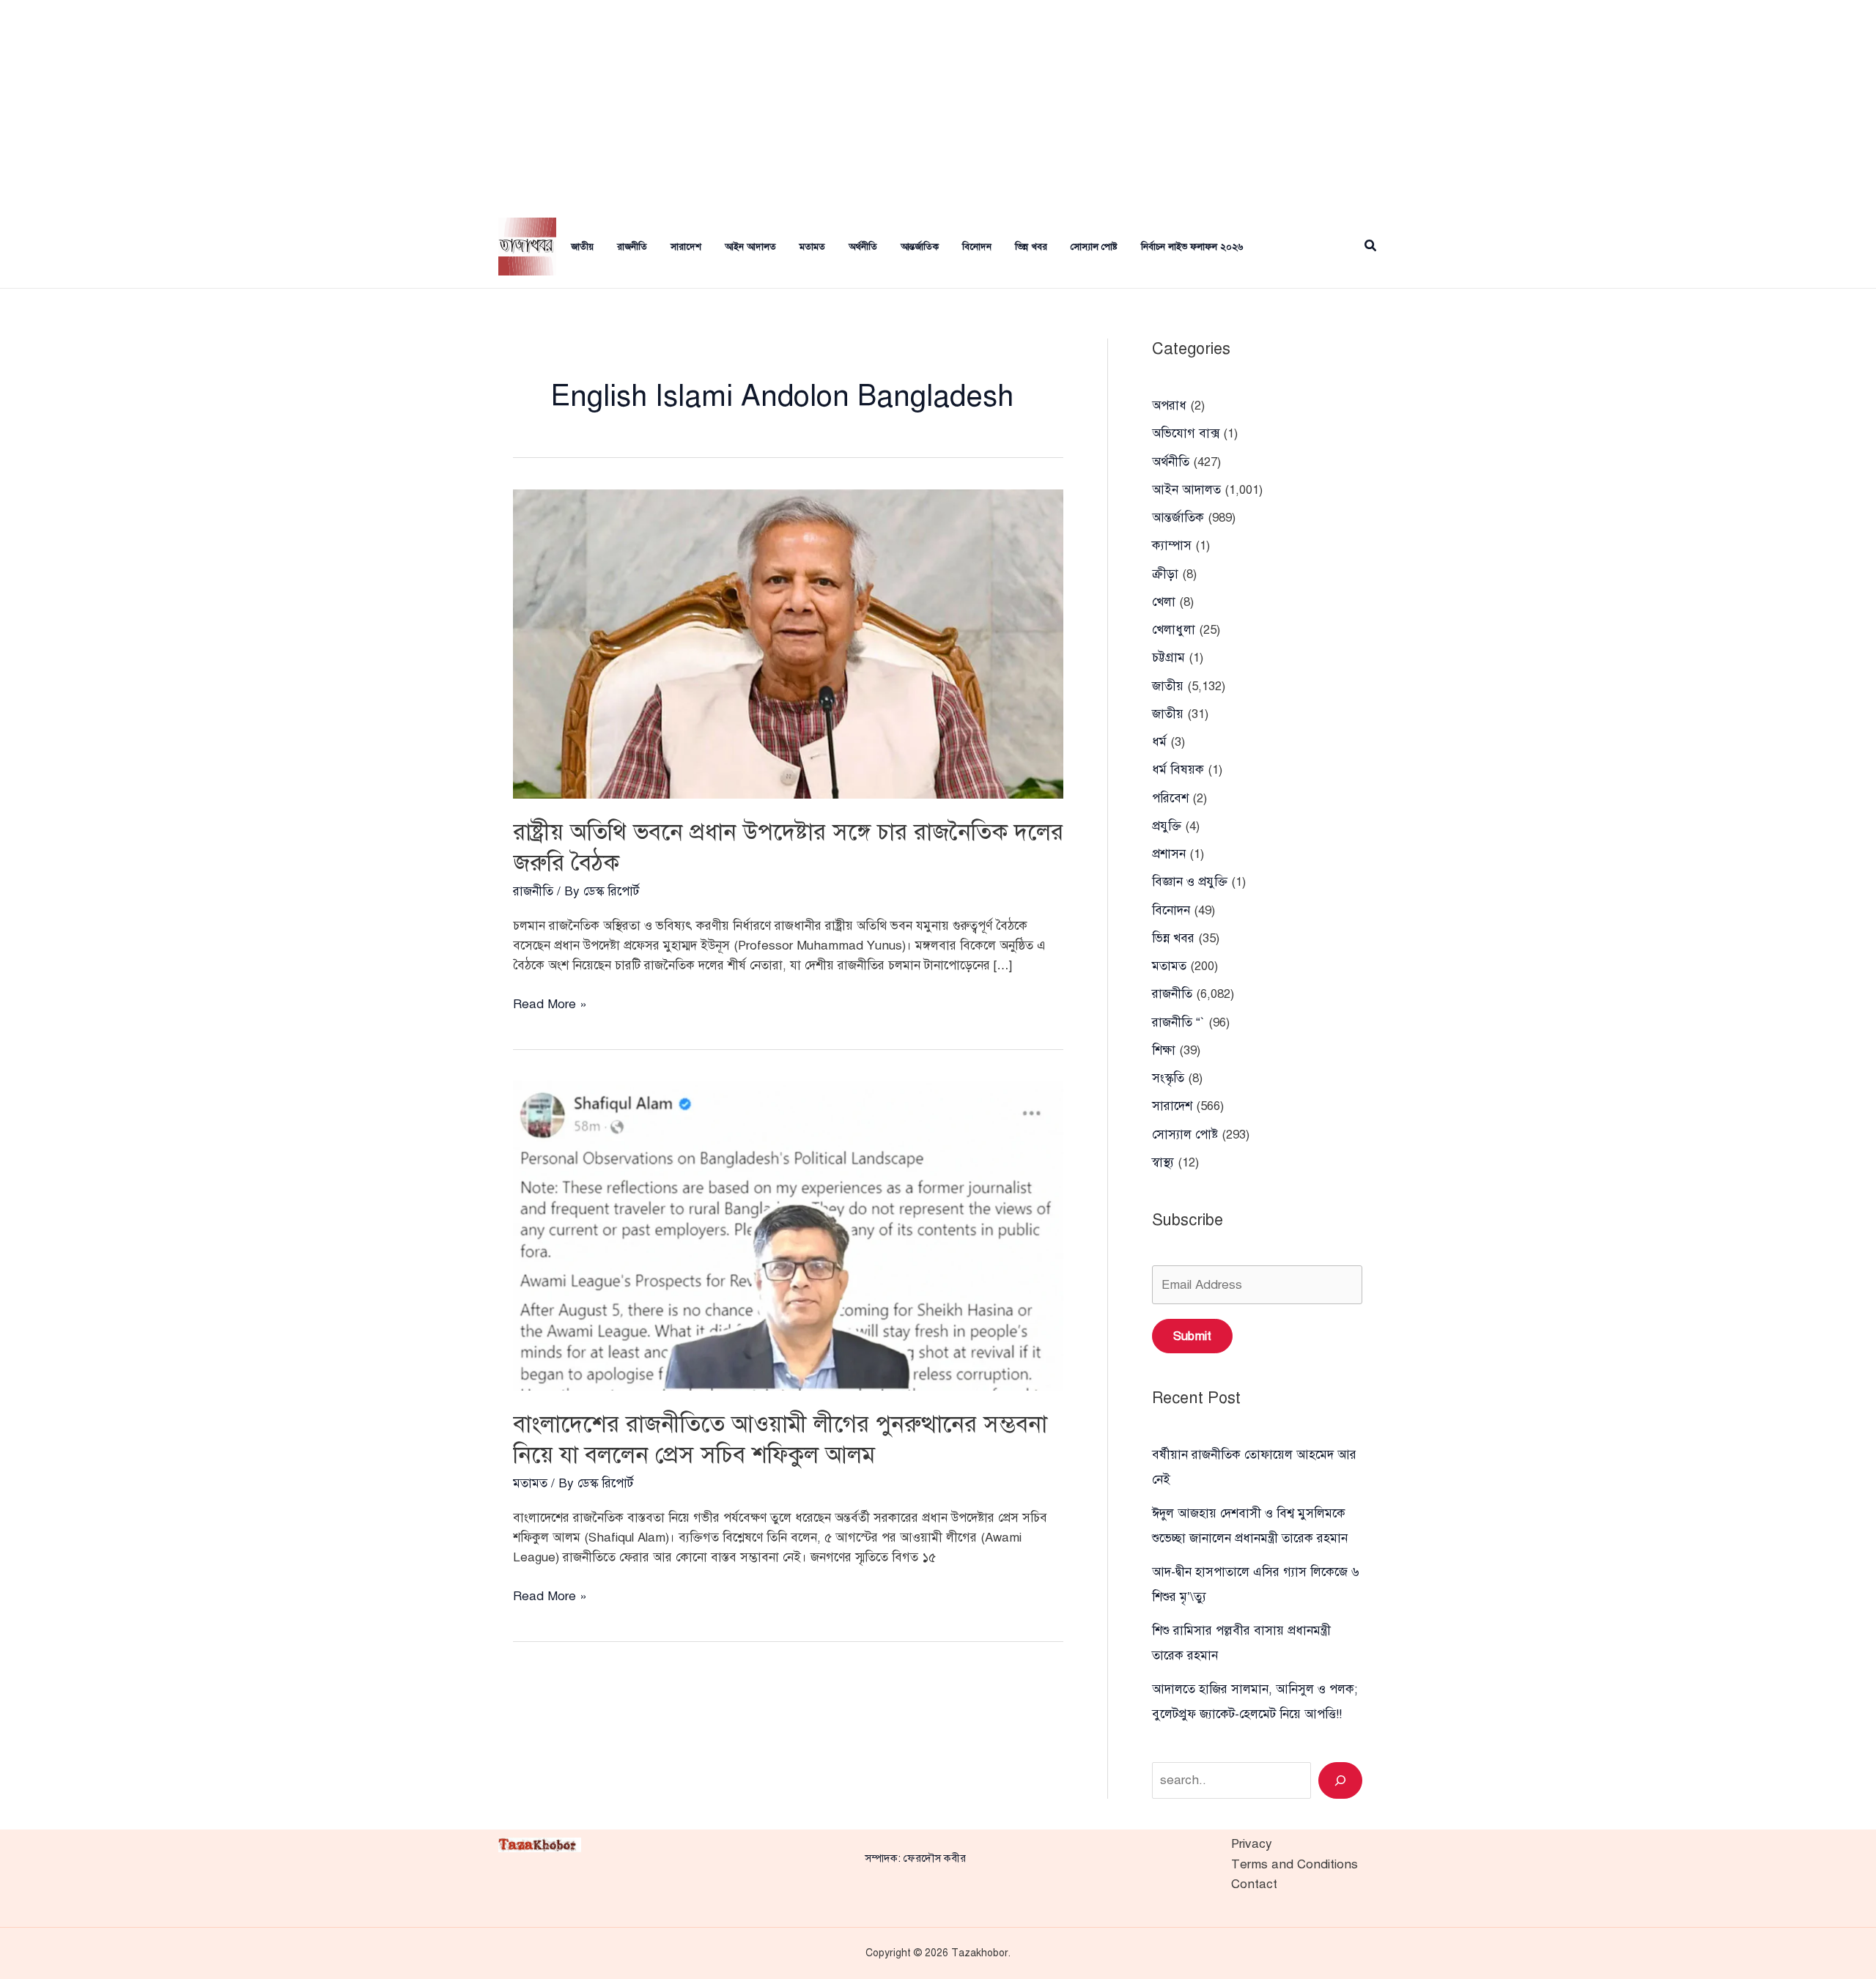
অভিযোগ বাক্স (1186, 433)
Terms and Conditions (1295, 1864)
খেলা (1164, 602)
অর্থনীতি (863, 247)
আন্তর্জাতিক (920, 247)
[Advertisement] (938, 103)
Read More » (550, 1005)
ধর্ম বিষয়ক (1178, 770)
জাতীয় (582, 247)
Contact (1254, 1884)
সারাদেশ (686, 247)
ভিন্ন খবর (1031, 247)
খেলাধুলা (1174, 630)
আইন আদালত (750, 247)
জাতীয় (1168, 714)
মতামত (812, 247)
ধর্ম (1159, 742)
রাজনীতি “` (1178, 1022)
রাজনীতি (632, 247)
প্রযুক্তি (1167, 826)
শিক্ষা (1164, 1050)
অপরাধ (1169, 406)
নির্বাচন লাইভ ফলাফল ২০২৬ (1192, 247)
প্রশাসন (1169, 854)
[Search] (1340, 1780)
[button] (1371, 247)
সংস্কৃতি (1168, 1078)
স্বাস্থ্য (1163, 1162)
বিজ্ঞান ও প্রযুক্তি (1190, 882)
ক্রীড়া (1165, 574)
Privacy (1252, 1844)
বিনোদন (977, 247)
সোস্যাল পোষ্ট (1094, 247)
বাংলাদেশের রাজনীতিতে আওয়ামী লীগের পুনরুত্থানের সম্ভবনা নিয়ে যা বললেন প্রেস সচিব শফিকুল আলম (780, 1439)
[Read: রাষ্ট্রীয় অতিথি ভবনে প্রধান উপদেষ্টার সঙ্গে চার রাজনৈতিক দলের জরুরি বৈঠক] (788, 643)
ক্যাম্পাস (1172, 545)
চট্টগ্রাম (1168, 658)
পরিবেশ (1170, 798)
